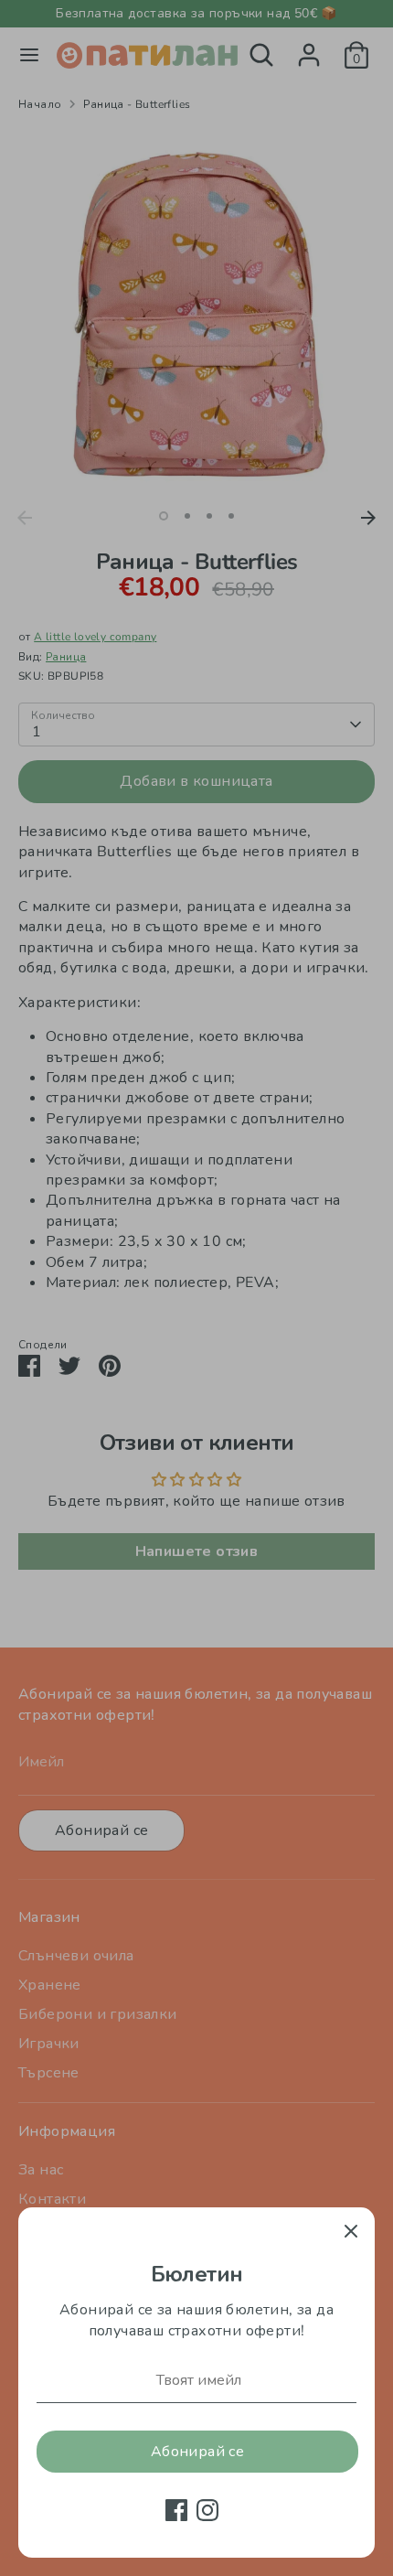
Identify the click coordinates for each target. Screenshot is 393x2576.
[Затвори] (351, 2231)
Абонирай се (197, 2452)
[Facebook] (176, 2510)
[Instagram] (207, 2510)
